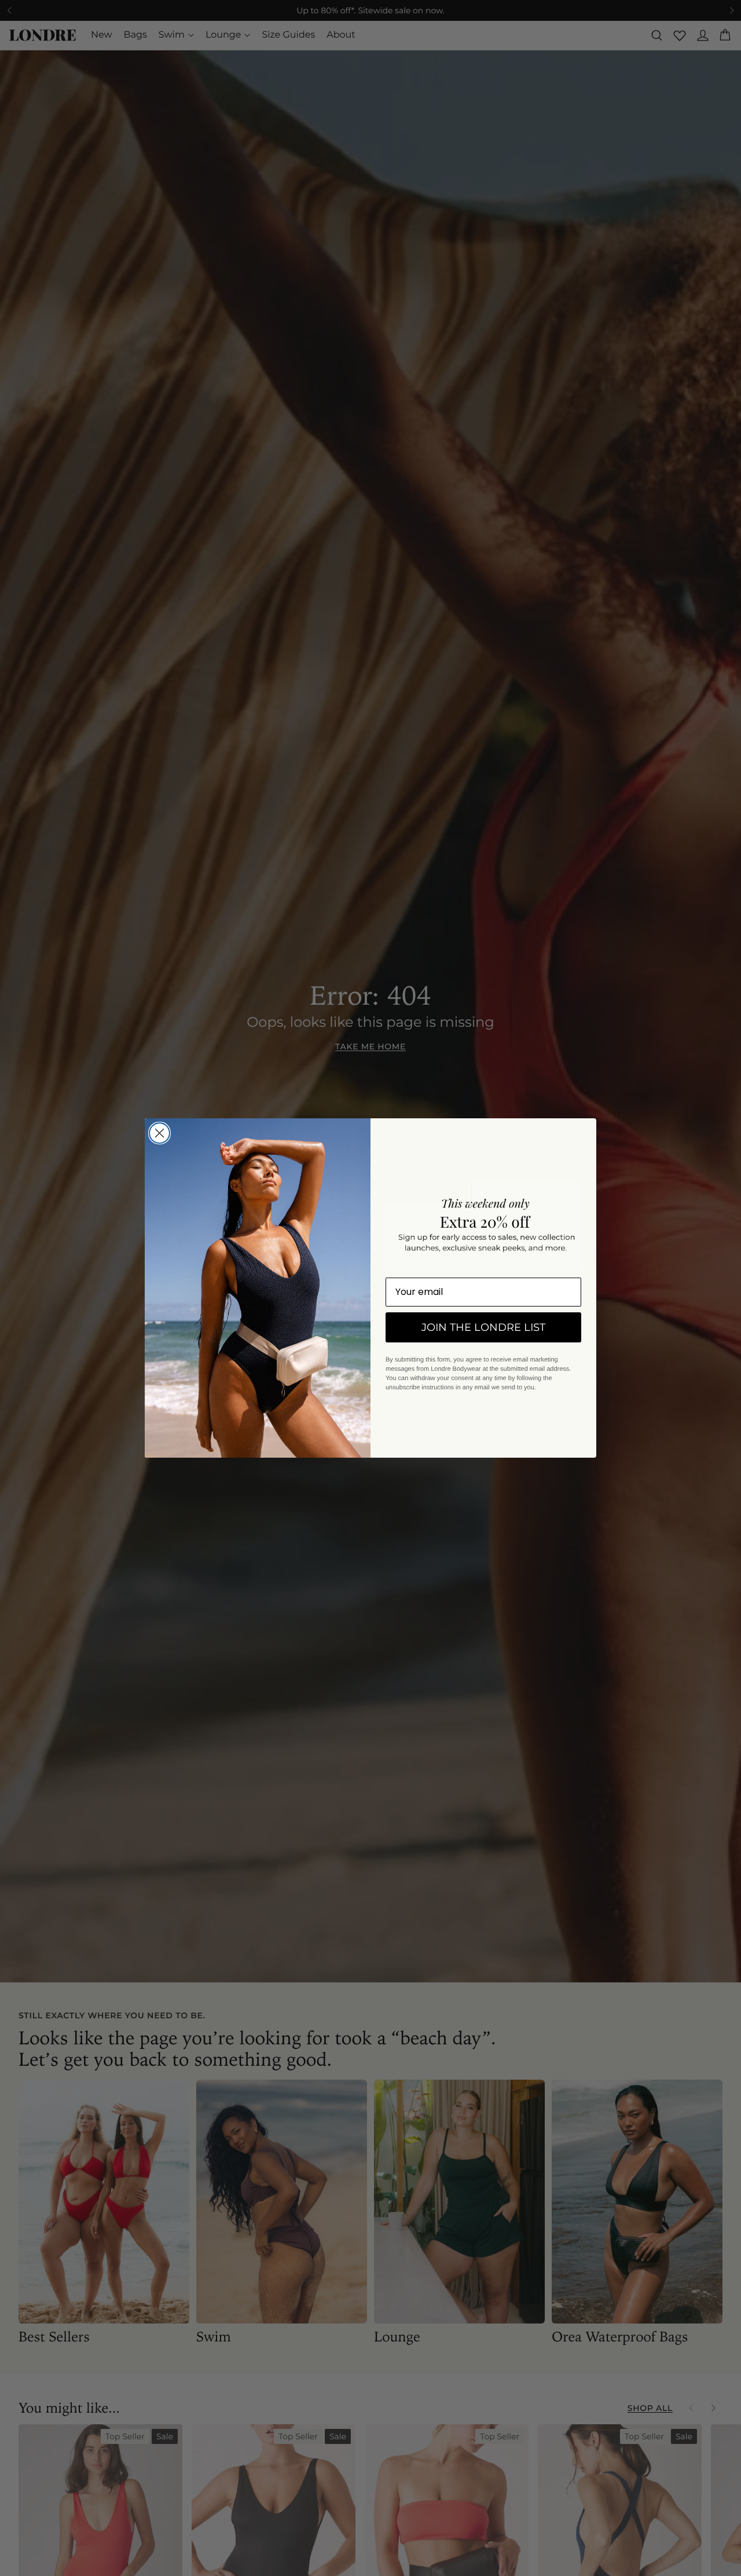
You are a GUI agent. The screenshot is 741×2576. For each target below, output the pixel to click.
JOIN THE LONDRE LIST (483, 1327)
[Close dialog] (159, 1133)
